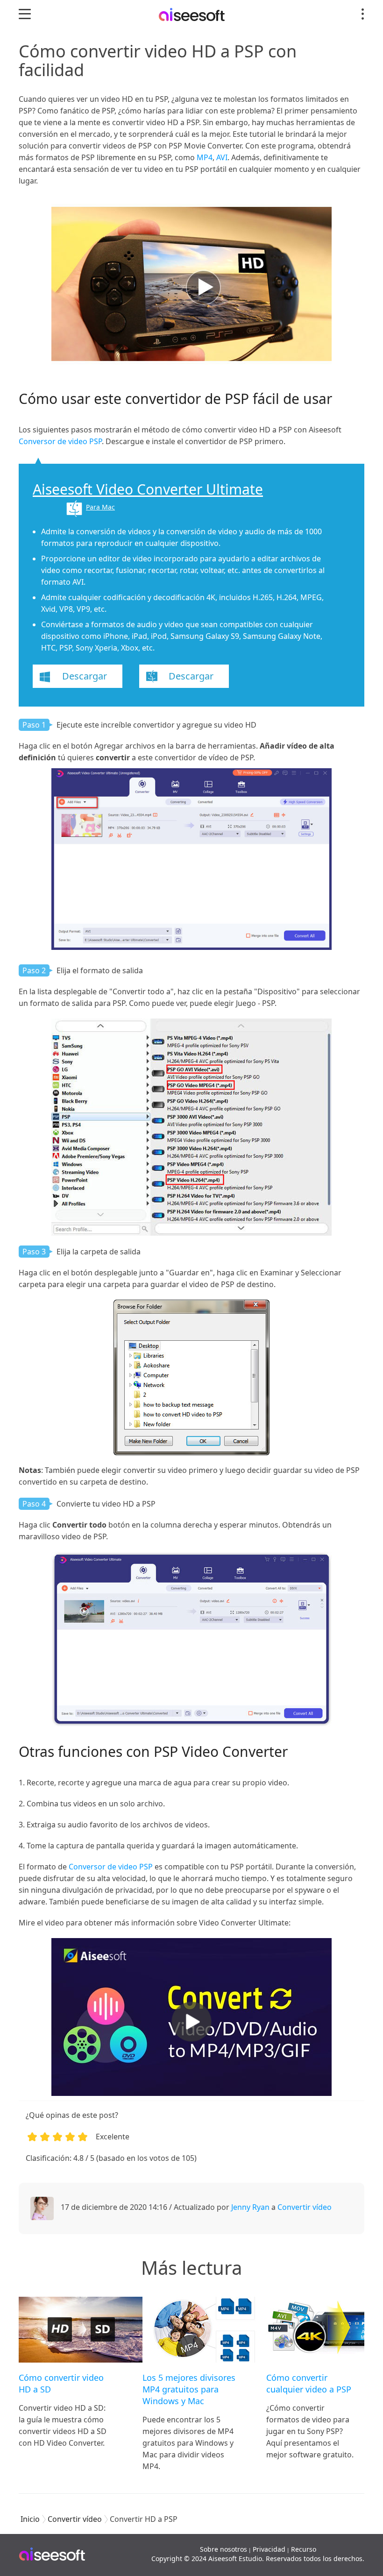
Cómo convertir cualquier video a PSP (309, 2383)
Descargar (85, 676)
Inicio (30, 2519)
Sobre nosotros (223, 2549)
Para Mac (100, 507)
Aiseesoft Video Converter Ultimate (148, 489)
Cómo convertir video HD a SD (61, 2383)
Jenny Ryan (250, 2207)
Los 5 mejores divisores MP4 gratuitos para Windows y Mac (189, 2389)
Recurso (304, 2549)
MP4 (205, 157)
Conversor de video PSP (60, 441)
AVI (222, 157)
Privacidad (269, 2549)
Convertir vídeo (305, 2207)
